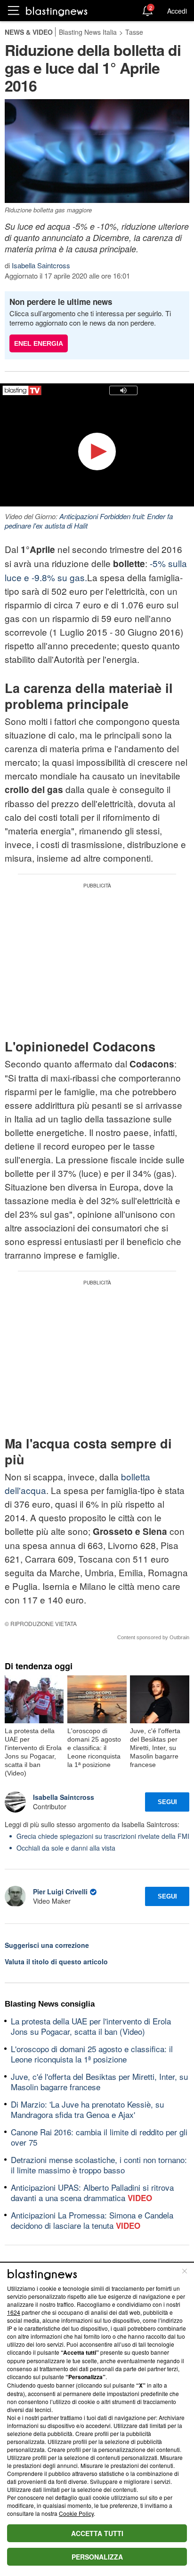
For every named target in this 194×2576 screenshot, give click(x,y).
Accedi (177, 11)
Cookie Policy (76, 2513)
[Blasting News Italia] (57, 11)
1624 (14, 2312)
